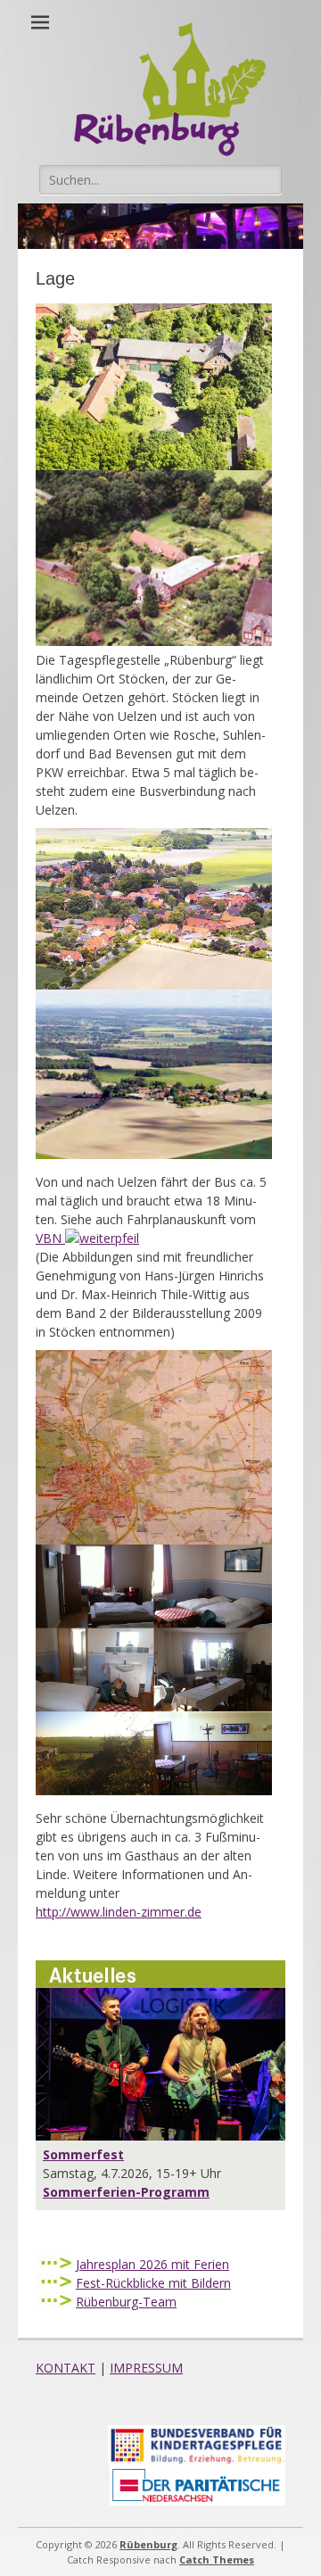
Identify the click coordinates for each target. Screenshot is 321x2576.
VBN (50, 1238)
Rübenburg (148, 2544)
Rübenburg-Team (126, 2302)
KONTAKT (66, 2368)
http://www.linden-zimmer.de (119, 1912)
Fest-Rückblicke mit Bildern (153, 2283)
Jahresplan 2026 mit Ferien (152, 2264)
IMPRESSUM (146, 2368)
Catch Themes (217, 2559)
